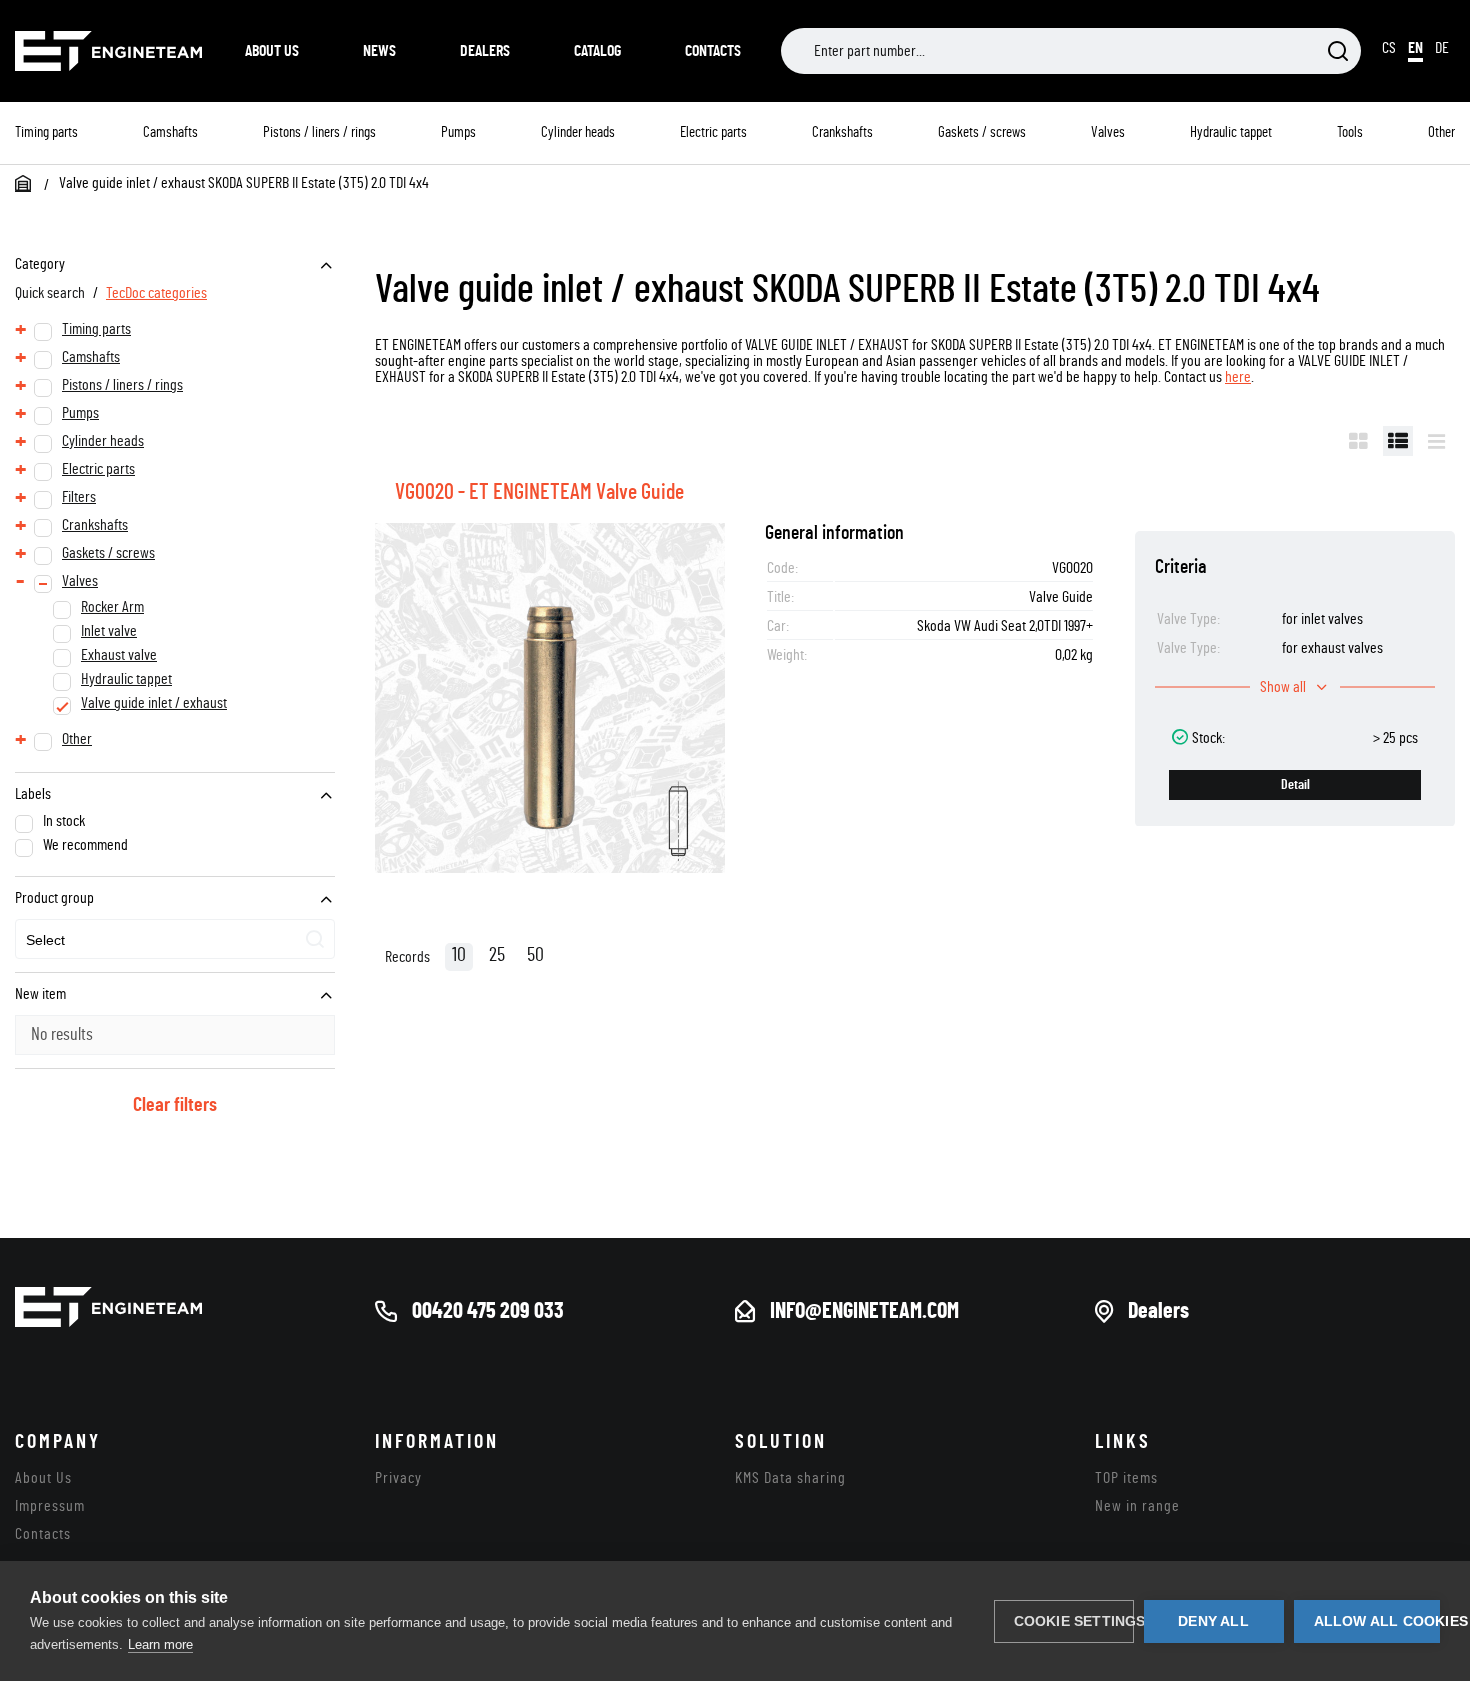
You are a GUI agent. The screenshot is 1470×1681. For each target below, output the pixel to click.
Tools (1350, 132)
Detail (1295, 785)
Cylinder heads (578, 132)
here (1238, 377)
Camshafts (170, 132)
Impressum (50, 1506)
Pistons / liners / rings (319, 132)
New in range (1137, 1506)
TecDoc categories (156, 293)
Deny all (1213, 1621)
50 (535, 955)
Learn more (160, 1644)
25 (497, 955)
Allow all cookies (1377, 1621)
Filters (79, 497)
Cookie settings (1074, 1621)
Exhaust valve (119, 655)
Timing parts (46, 132)
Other (1441, 132)
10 (459, 955)
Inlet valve (109, 631)
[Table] (1398, 441)
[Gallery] (1358, 441)
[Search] (1338, 52)
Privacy (398, 1478)
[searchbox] (119, 941)
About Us (272, 51)
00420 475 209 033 (488, 1311)
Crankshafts (842, 132)
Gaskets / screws (982, 132)
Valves (1108, 132)
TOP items (1126, 1478)
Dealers (485, 51)
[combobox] (175, 939)
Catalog (597, 51)
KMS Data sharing (790, 1478)
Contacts (713, 51)
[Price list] (1436, 441)
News (379, 51)
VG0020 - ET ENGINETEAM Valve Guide (539, 492)
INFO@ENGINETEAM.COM (864, 1311)
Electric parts (713, 132)
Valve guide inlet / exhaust (154, 703)
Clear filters (175, 1105)
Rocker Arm (112, 607)
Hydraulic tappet (1231, 132)
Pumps (458, 132)
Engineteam (110, 51)
